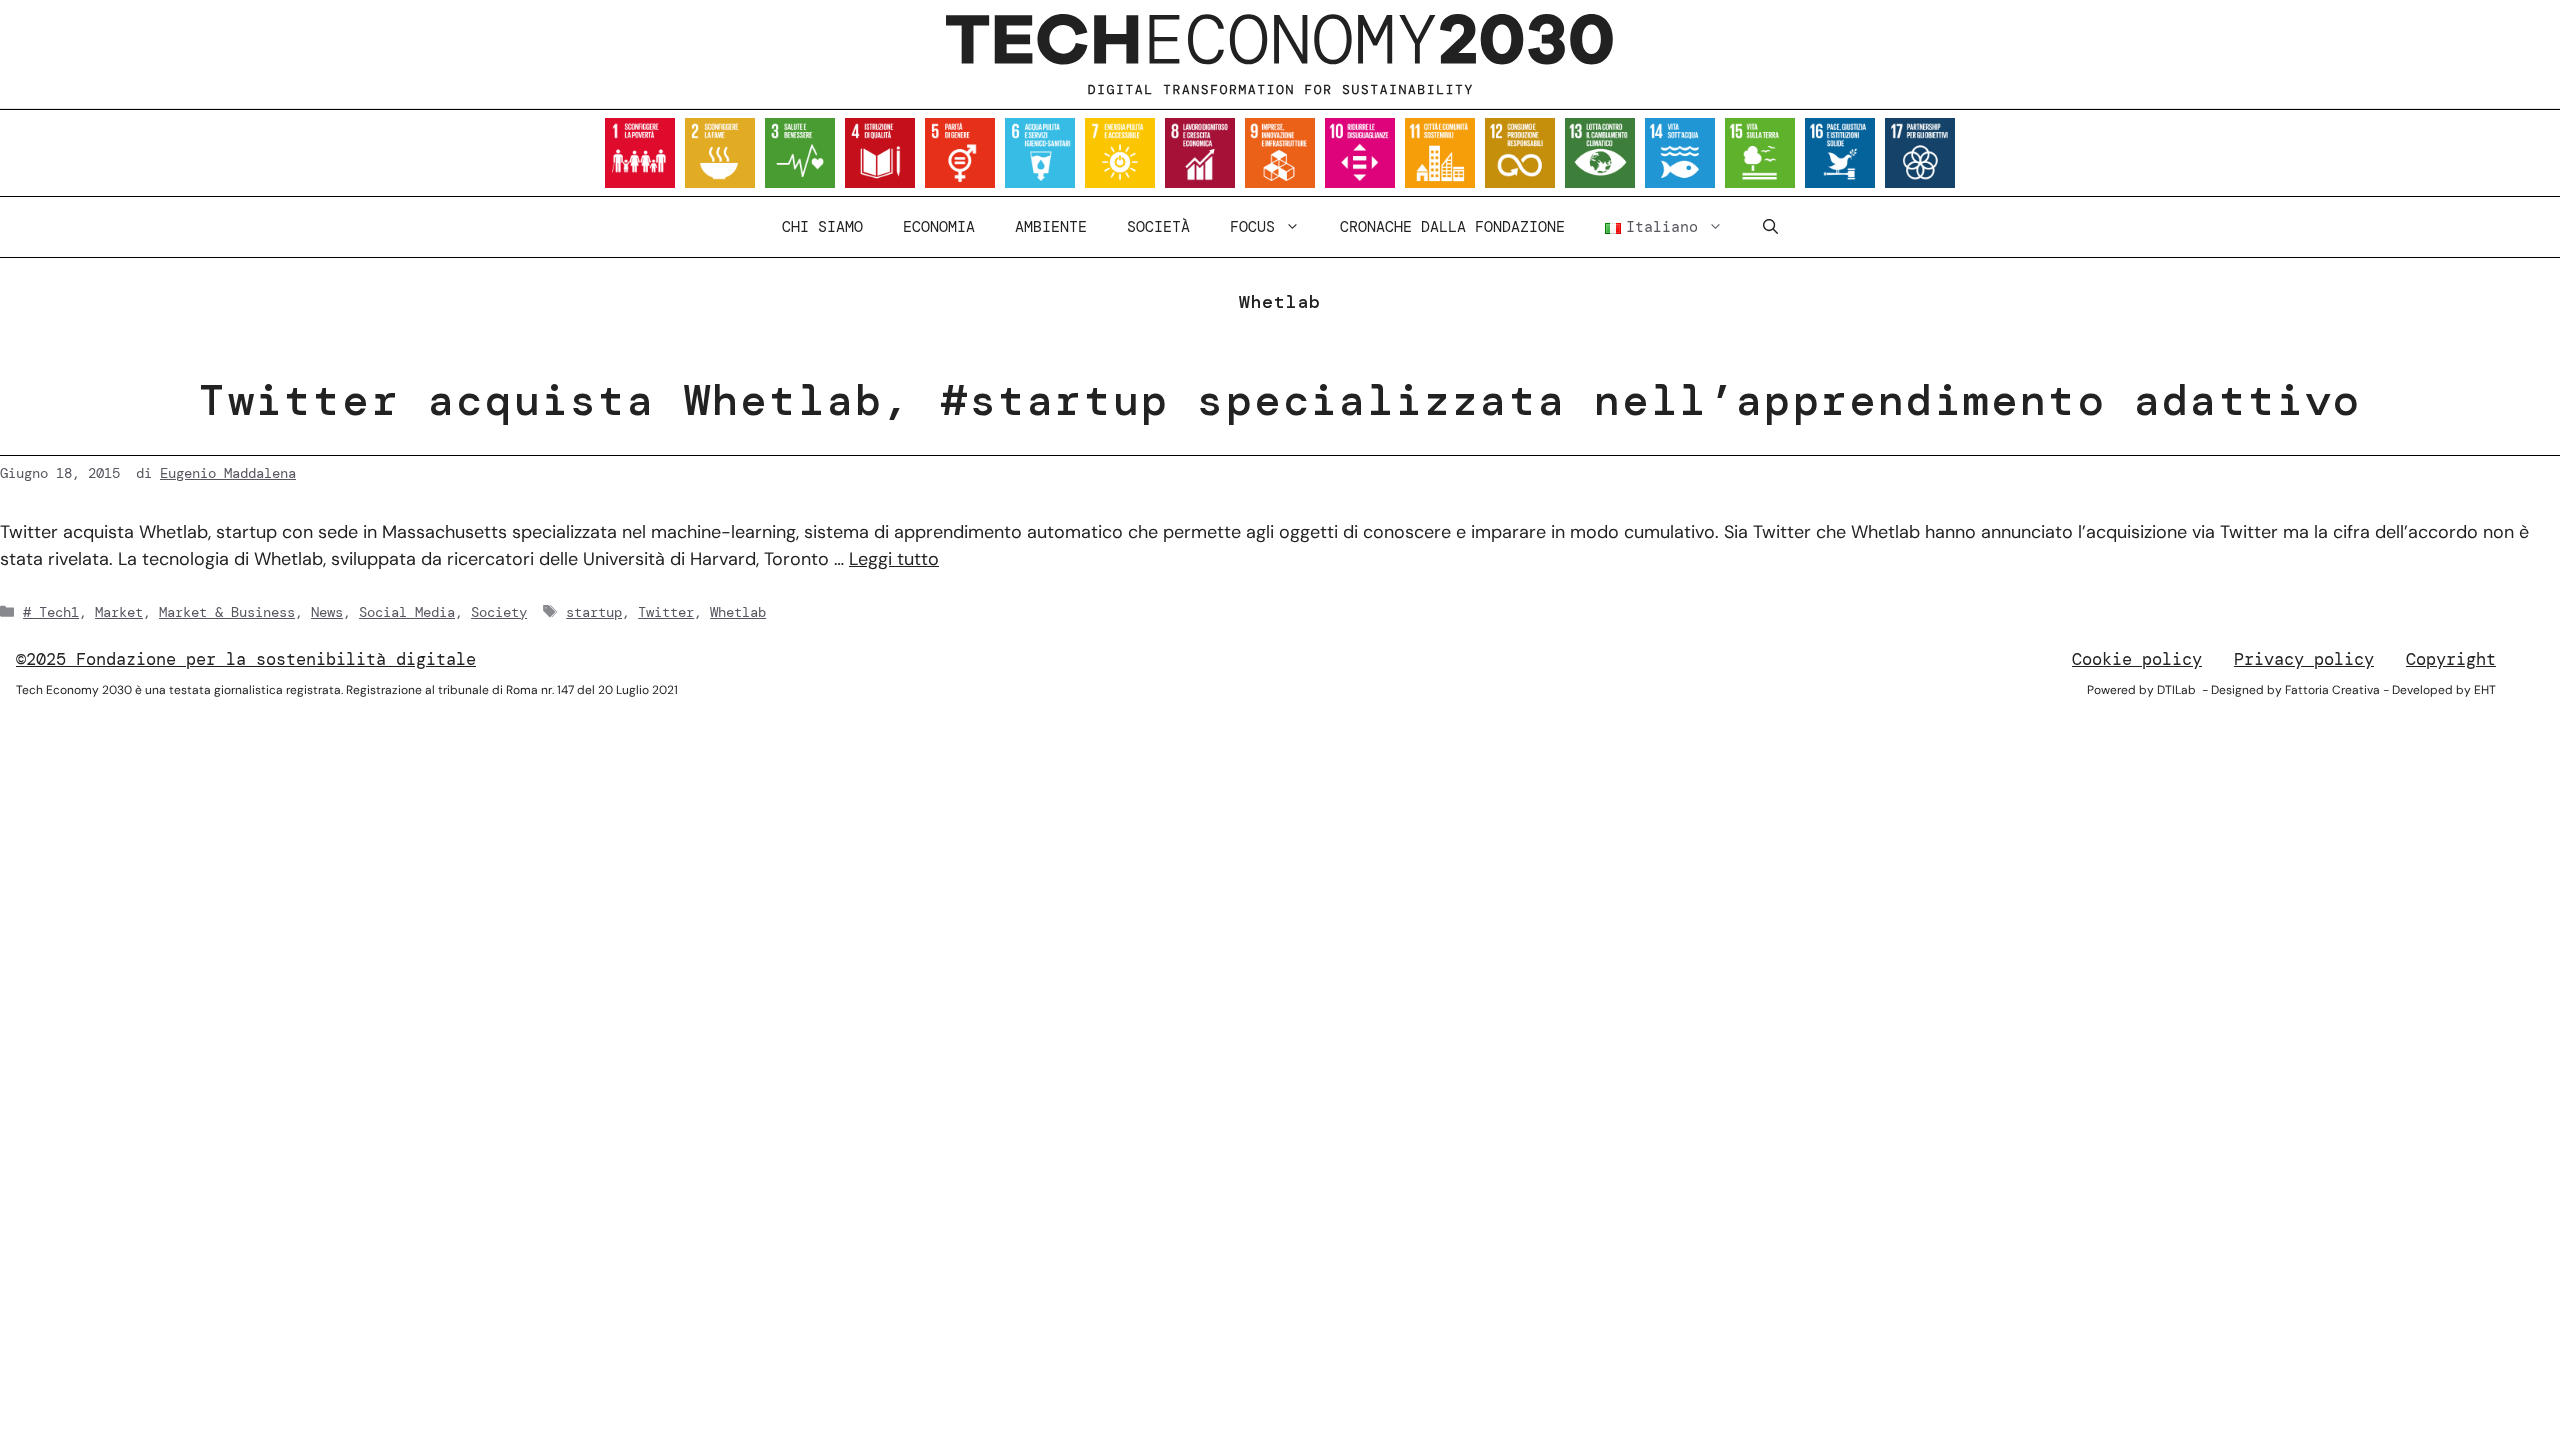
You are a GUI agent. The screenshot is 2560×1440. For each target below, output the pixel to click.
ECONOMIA (939, 227)
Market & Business (227, 612)
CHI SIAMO (822, 227)
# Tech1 (51, 612)
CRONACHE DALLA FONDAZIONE (1452, 227)
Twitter (666, 612)
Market (119, 612)
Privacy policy (2304, 659)
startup (594, 612)
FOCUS (1252, 227)
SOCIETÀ (1158, 227)
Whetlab (738, 612)
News (327, 612)
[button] (1770, 227)
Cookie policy (2137, 659)
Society (499, 612)
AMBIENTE (1051, 227)
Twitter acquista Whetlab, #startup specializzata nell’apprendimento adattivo (1279, 400)
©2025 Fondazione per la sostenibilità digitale (246, 659)
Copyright (2451, 659)
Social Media (407, 612)
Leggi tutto (894, 559)
